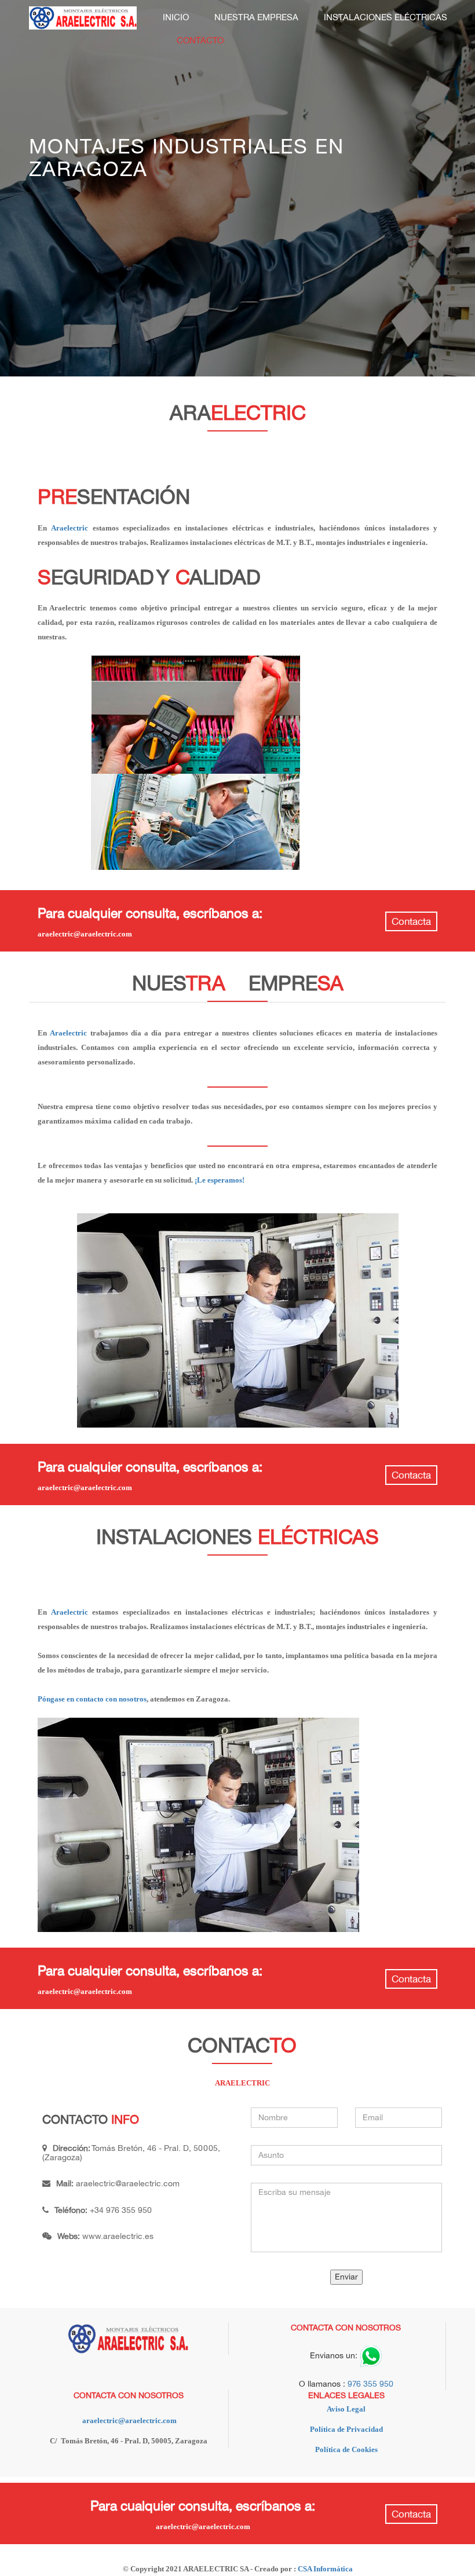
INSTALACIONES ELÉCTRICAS (386, 17)
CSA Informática (325, 2569)
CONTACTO (200, 41)
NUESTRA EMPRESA (256, 17)
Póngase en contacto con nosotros (92, 1699)
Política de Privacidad (346, 2429)
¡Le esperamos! (220, 1180)
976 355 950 (370, 2384)
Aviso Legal (346, 2409)
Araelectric (70, 528)
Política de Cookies (346, 2449)
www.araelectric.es (118, 2236)
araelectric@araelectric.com (128, 2184)
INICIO (176, 17)
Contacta (411, 922)
